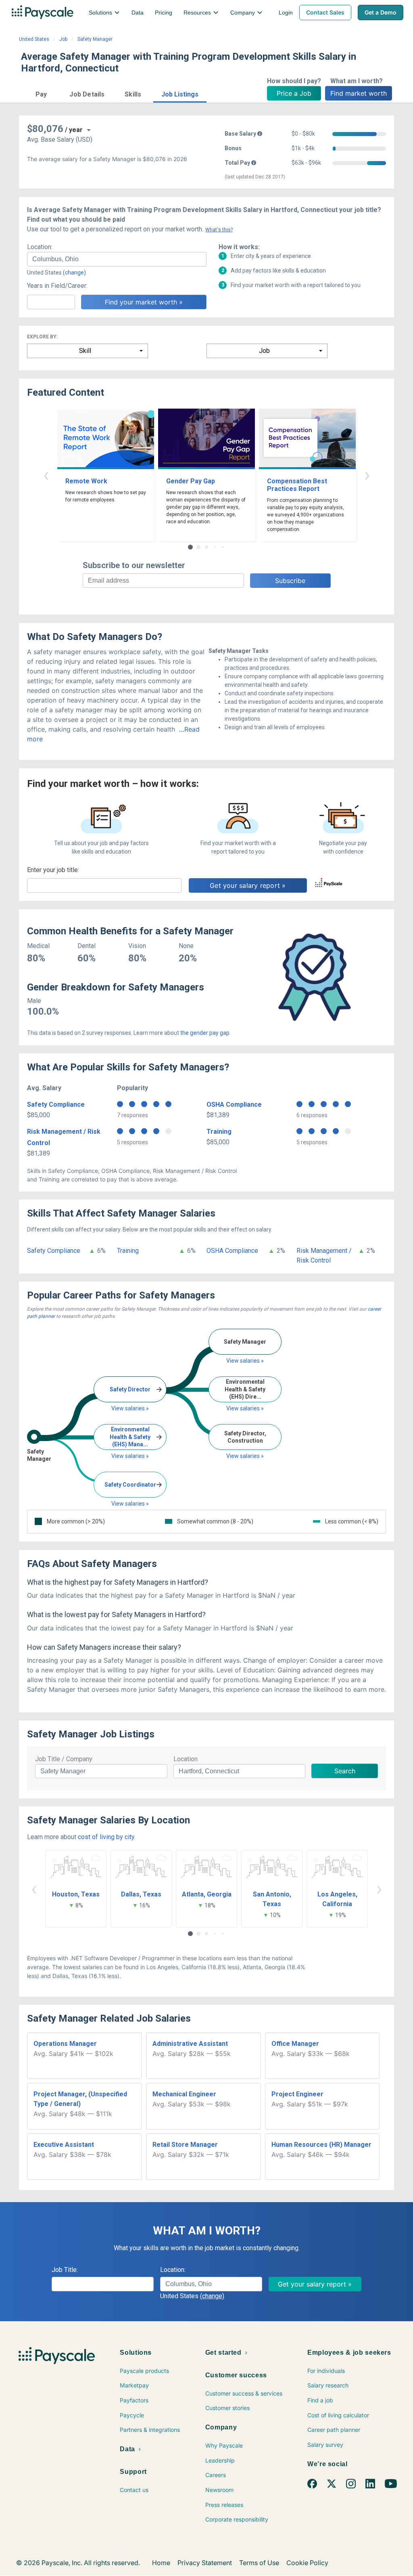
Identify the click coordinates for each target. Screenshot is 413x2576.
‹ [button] (46, 475)
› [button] (367, 475)
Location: (40, 247)
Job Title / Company (64, 1759)
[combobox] (117, 259)
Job (63, 39)
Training (219, 1132)
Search (345, 1771)
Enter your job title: (53, 870)
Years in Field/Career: (57, 286)
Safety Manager (95, 39)
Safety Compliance (56, 1104)
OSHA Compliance (234, 1104)
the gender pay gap (205, 1033)
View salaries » (130, 1408)
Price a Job (294, 93)
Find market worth (359, 93)
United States (34, 39)
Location (186, 1759)
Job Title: (65, 2270)
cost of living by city (106, 1837)
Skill (85, 351)
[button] (41, 93)
